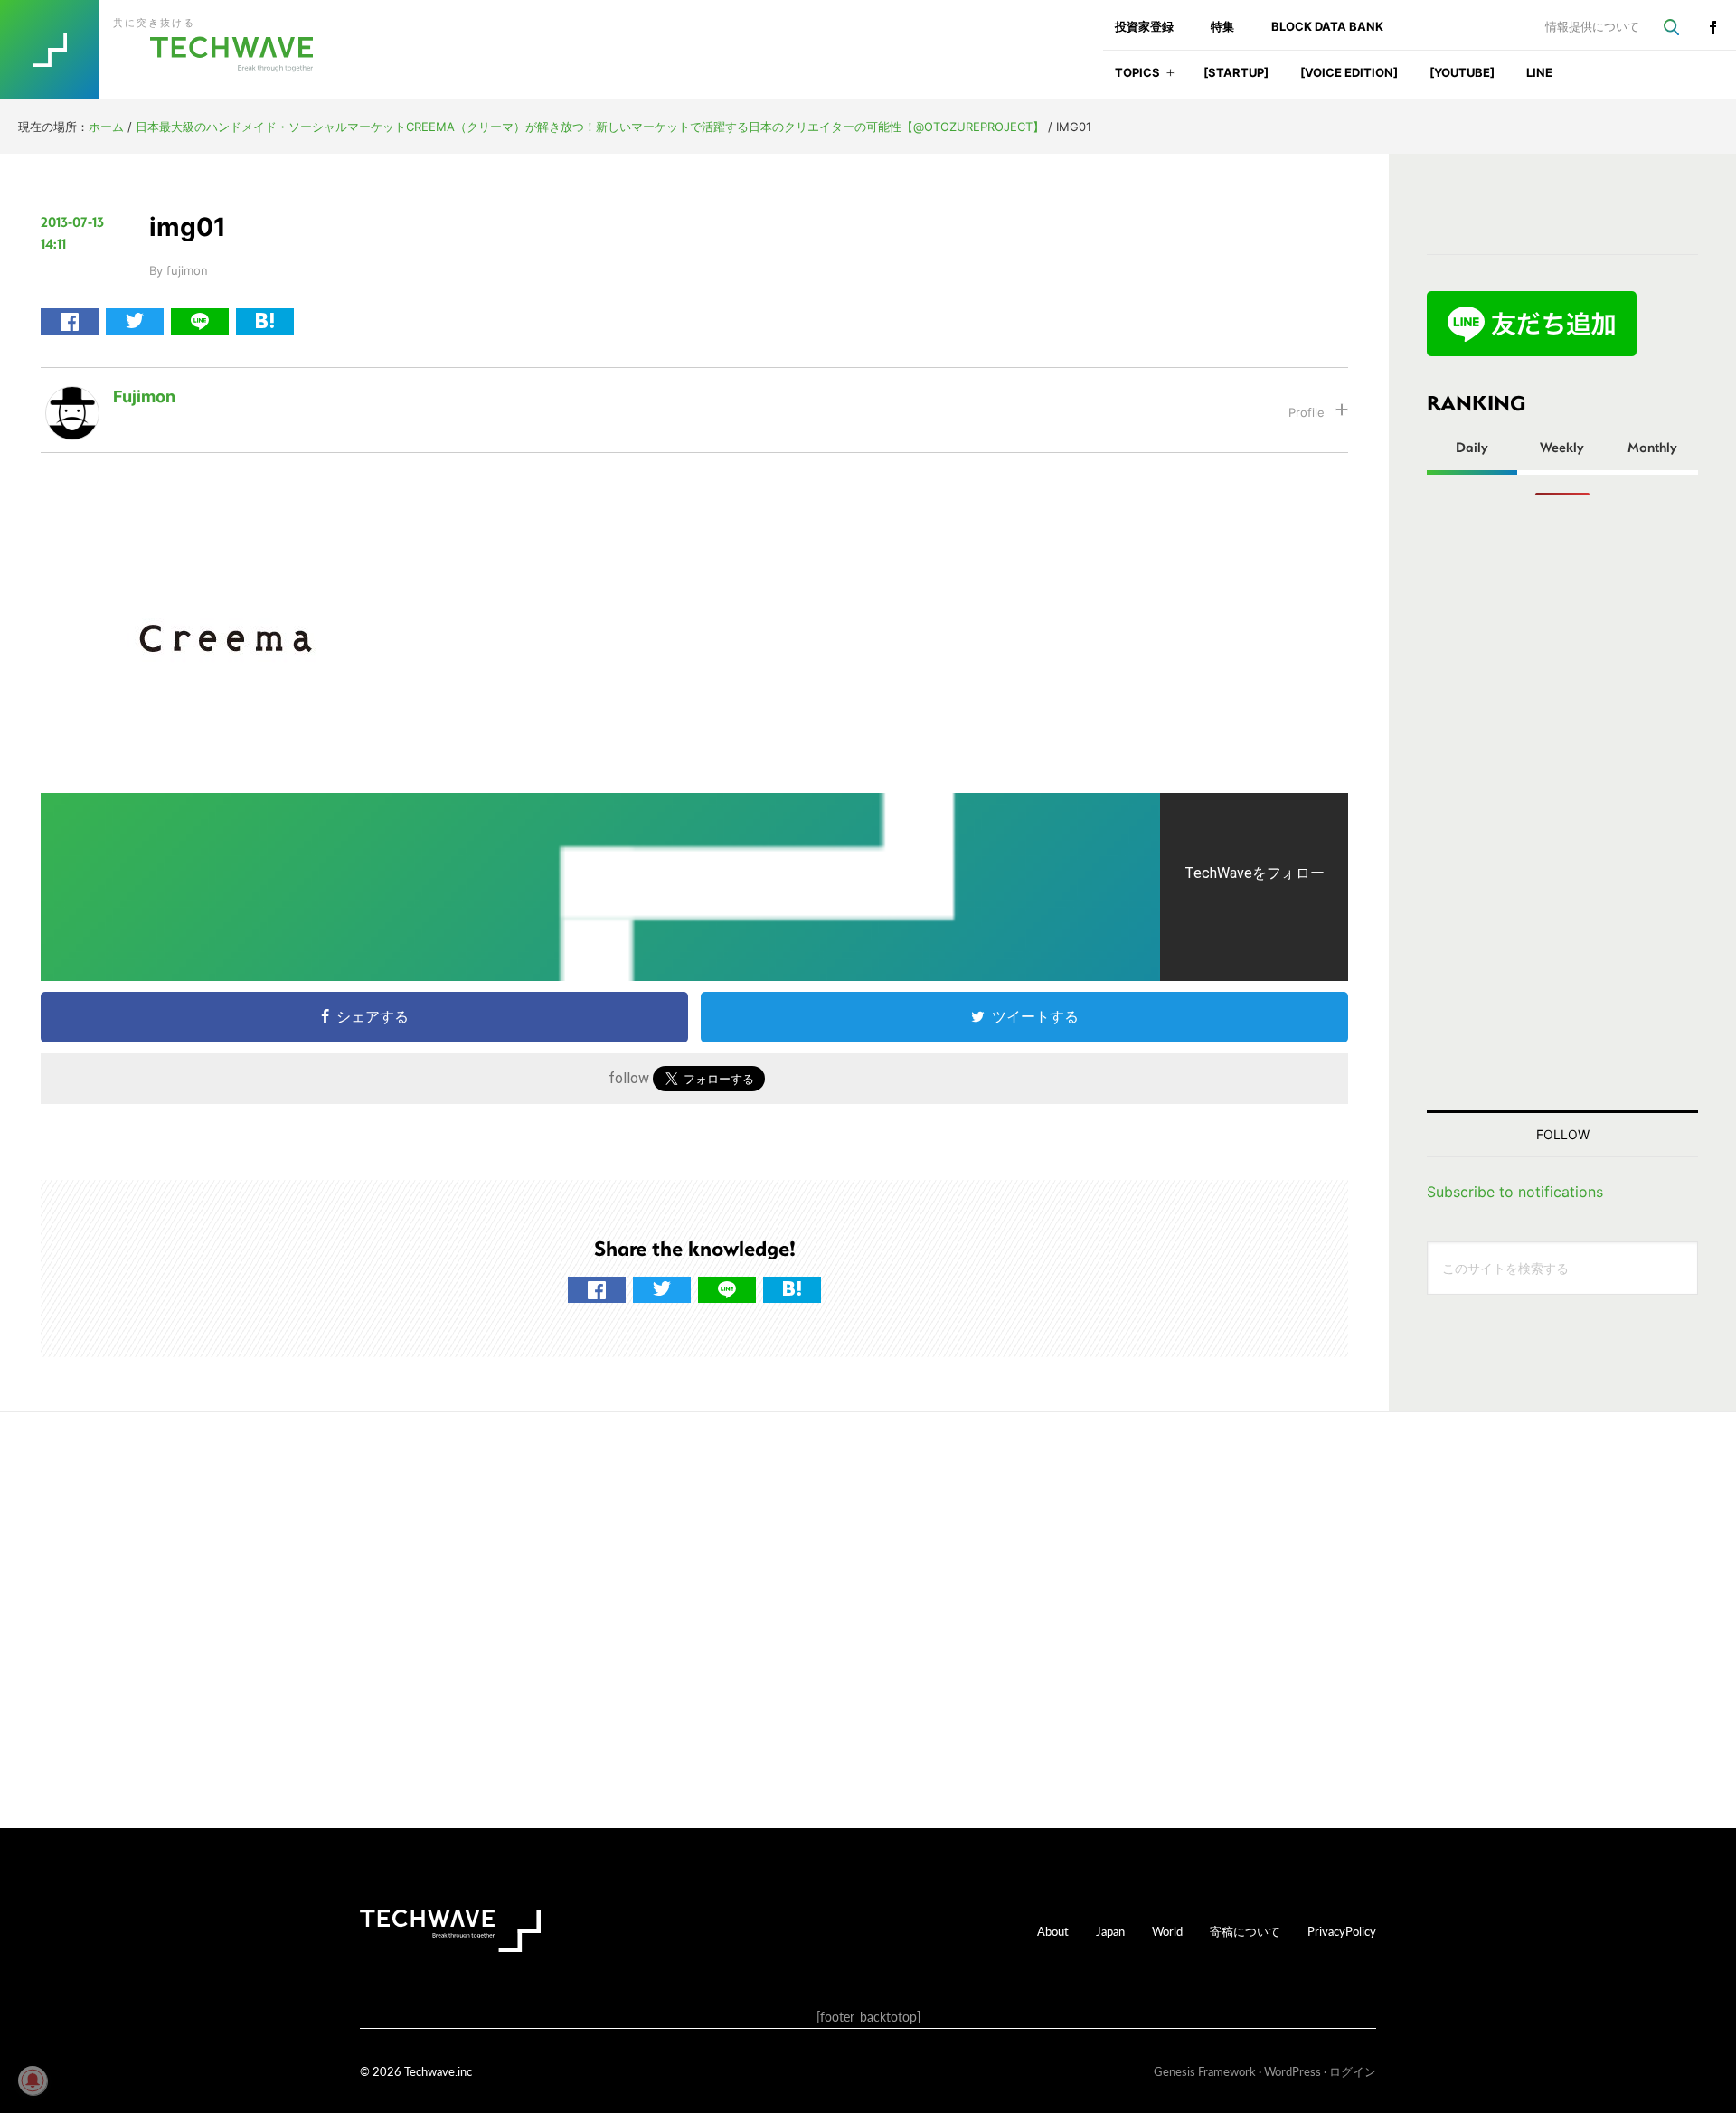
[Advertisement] (1562, 803)
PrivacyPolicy (1342, 1931)
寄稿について (1245, 1931)
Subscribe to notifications (1515, 1192)
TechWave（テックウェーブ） (175, 50)
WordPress (1293, 2071)
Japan (1110, 1931)
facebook (1712, 27)
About (1053, 1931)
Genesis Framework (1205, 2071)
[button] (1170, 78)
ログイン (1353, 2071)
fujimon (144, 396)
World (1167, 1931)
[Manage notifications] (33, 2080)
